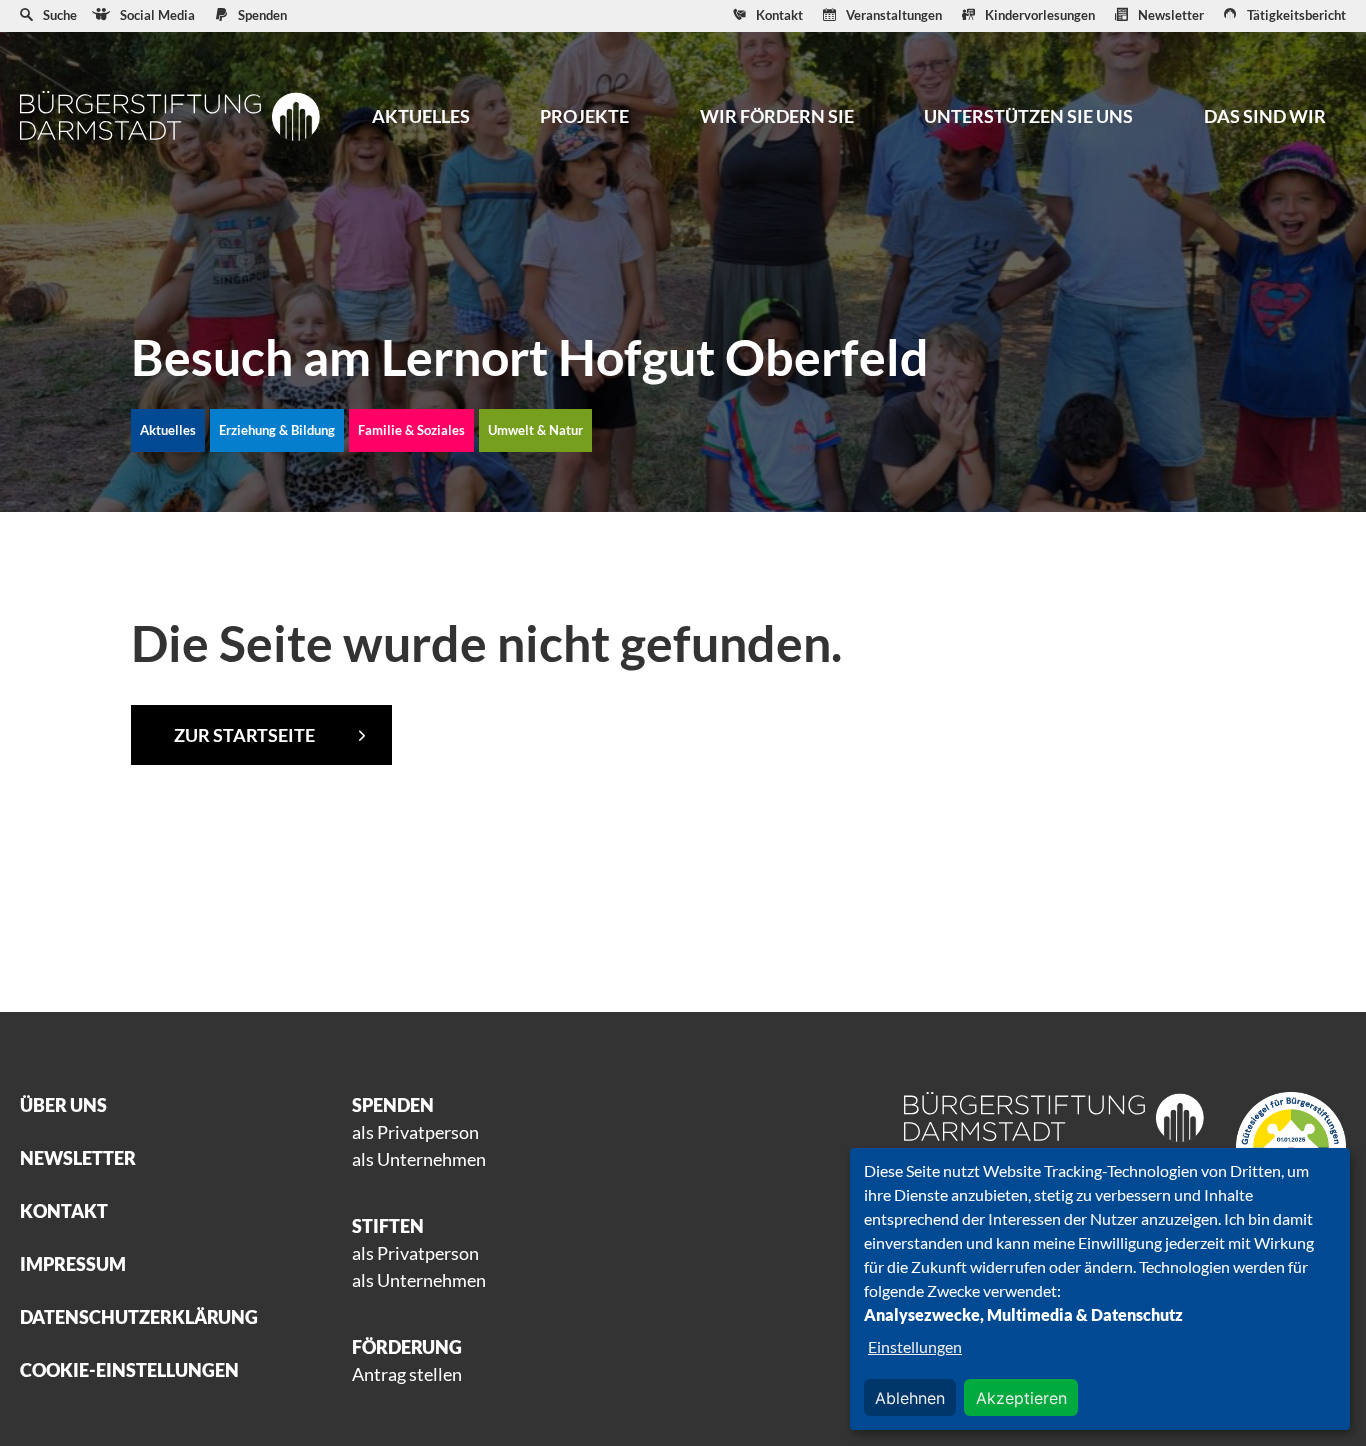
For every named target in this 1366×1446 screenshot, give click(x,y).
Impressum (73, 1264)
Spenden (262, 15)
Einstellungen (915, 1346)
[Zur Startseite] (170, 115)
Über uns (63, 1105)
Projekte (584, 116)
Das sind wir (1265, 116)
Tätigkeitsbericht (1296, 15)
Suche (60, 15)
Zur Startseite (244, 735)
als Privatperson (415, 1132)
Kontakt (779, 15)
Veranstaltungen (894, 15)
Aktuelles (421, 116)
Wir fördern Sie (777, 116)
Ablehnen (910, 1398)
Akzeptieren (1021, 1398)
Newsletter (1171, 15)
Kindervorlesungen (1040, 15)
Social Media (157, 15)
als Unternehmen (419, 1159)
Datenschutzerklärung (139, 1317)
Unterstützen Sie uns (1028, 116)
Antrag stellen (407, 1374)
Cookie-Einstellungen (129, 1370)
